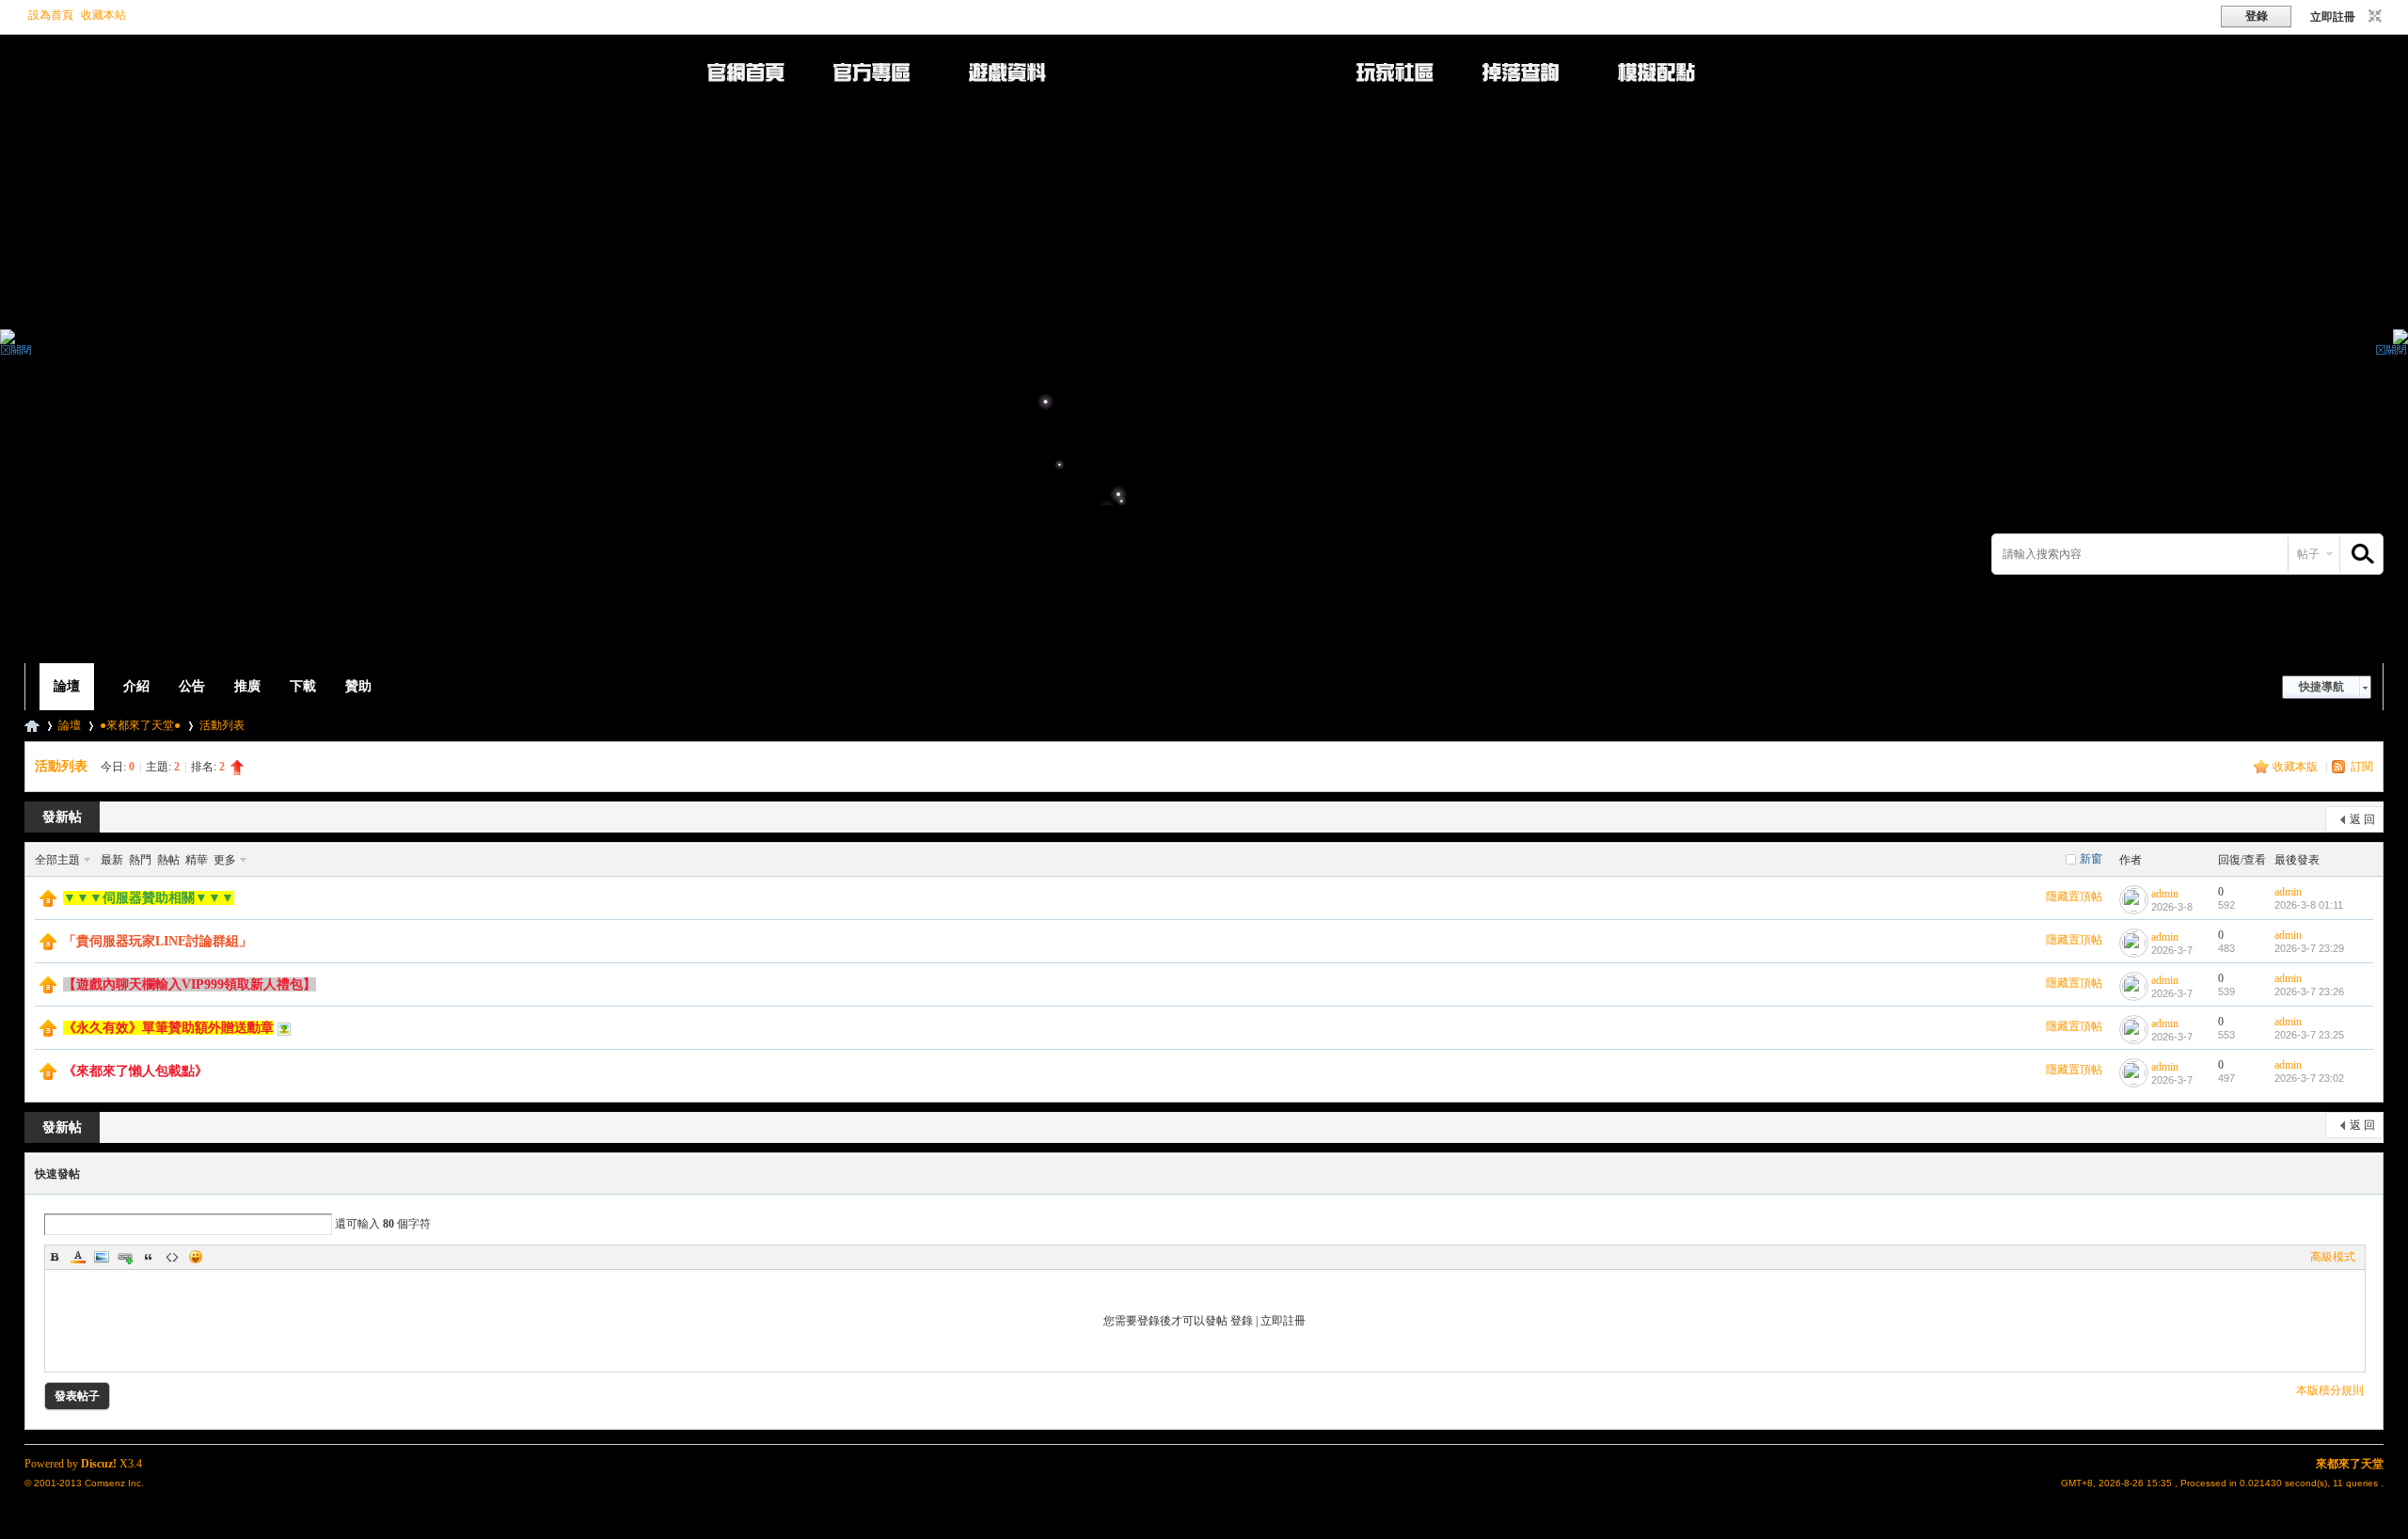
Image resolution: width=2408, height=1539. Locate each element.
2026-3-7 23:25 (2309, 1035)
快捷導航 (2321, 687)
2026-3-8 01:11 (2309, 905)
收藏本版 (2297, 767)
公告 (192, 686)
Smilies (196, 1257)
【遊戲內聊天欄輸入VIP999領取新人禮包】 (190, 984)
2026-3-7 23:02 (2309, 1078)
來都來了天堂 (32, 726)
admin (2165, 894)
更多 (225, 860)
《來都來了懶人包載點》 (135, 1071)
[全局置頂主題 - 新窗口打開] (48, 903)
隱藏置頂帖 (2074, 896)
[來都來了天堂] (506, 652)
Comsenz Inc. (114, 1483)
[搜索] (2360, 555)
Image (102, 1257)
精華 (197, 860)
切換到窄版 (2373, 17)
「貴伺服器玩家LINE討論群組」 (158, 941)
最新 (112, 860)
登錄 (1242, 1321)
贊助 (358, 686)
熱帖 (168, 860)
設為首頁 (51, 15)
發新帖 (62, 817)
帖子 (2308, 554)
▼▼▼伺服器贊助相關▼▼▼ (149, 898)
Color (78, 1257)
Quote (149, 1257)
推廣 (247, 686)
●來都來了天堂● (140, 725)
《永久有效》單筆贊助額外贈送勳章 (168, 1028)
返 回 (2362, 819)
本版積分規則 (2330, 1390)
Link (125, 1257)
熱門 (140, 860)
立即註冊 (2333, 17)
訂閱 (2362, 767)
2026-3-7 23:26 (2309, 992)
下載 (303, 686)
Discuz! (99, 1464)
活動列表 (222, 725)
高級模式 (2333, 1257)
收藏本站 (103, 15)
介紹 (136, 686)
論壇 (67, 686)
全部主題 (57, 860)
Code (172, 1257)
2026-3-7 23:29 (2309, 948)
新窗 (2091, 859)
